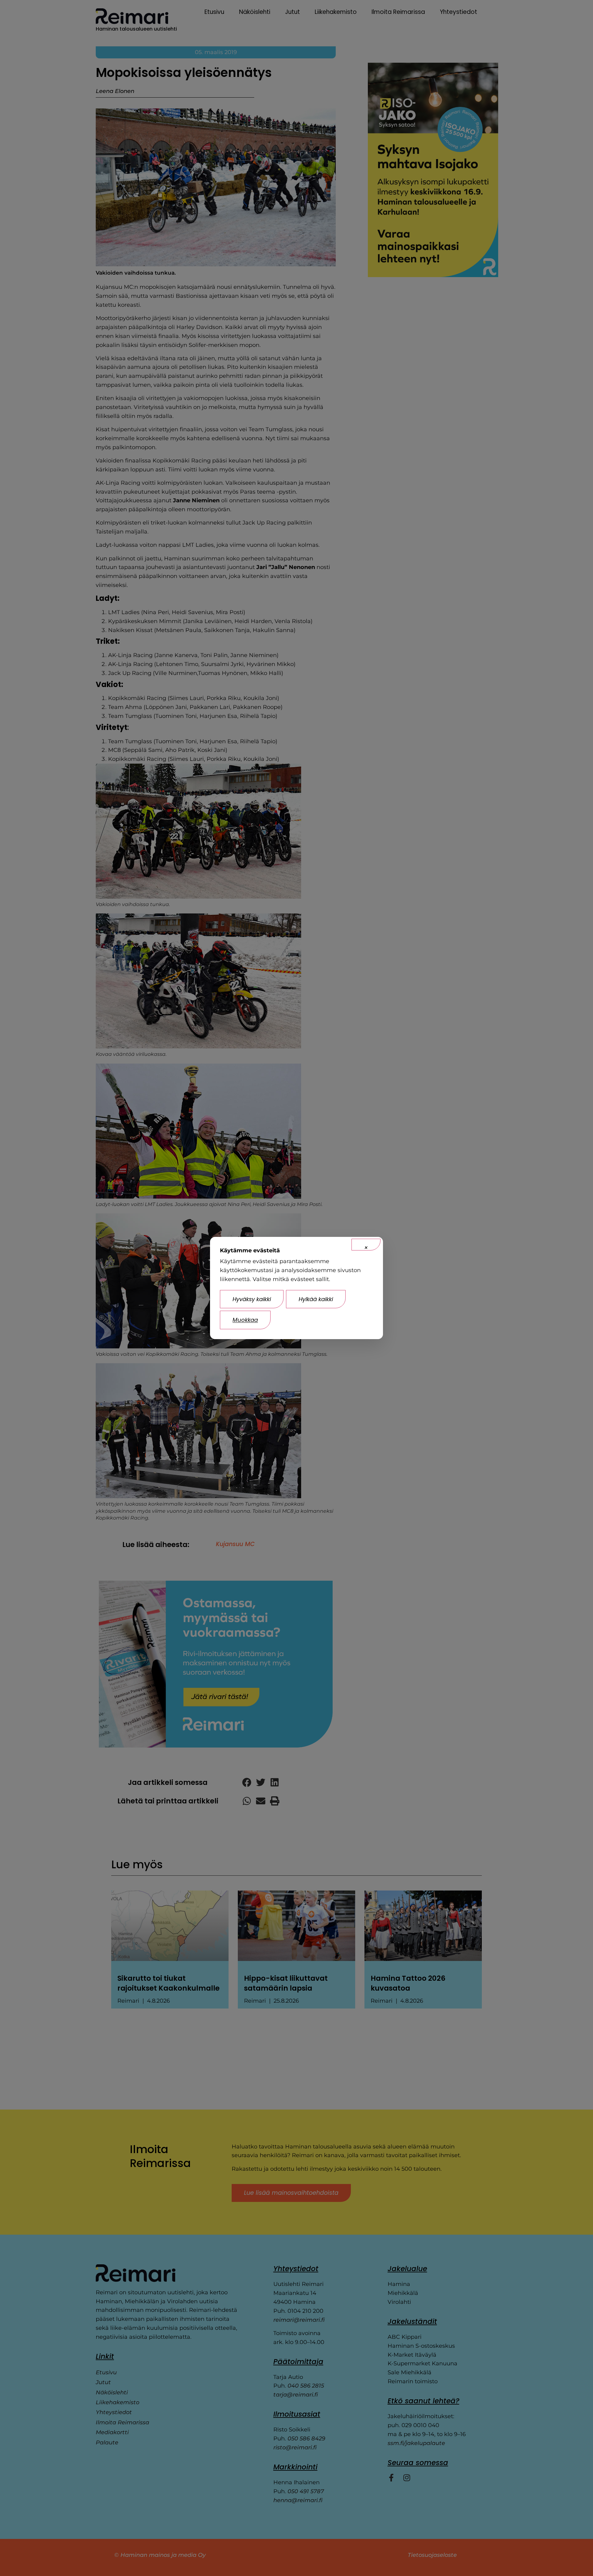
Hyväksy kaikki (252, 1299)
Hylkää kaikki (316, 1299)
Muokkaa (245, 1320)
